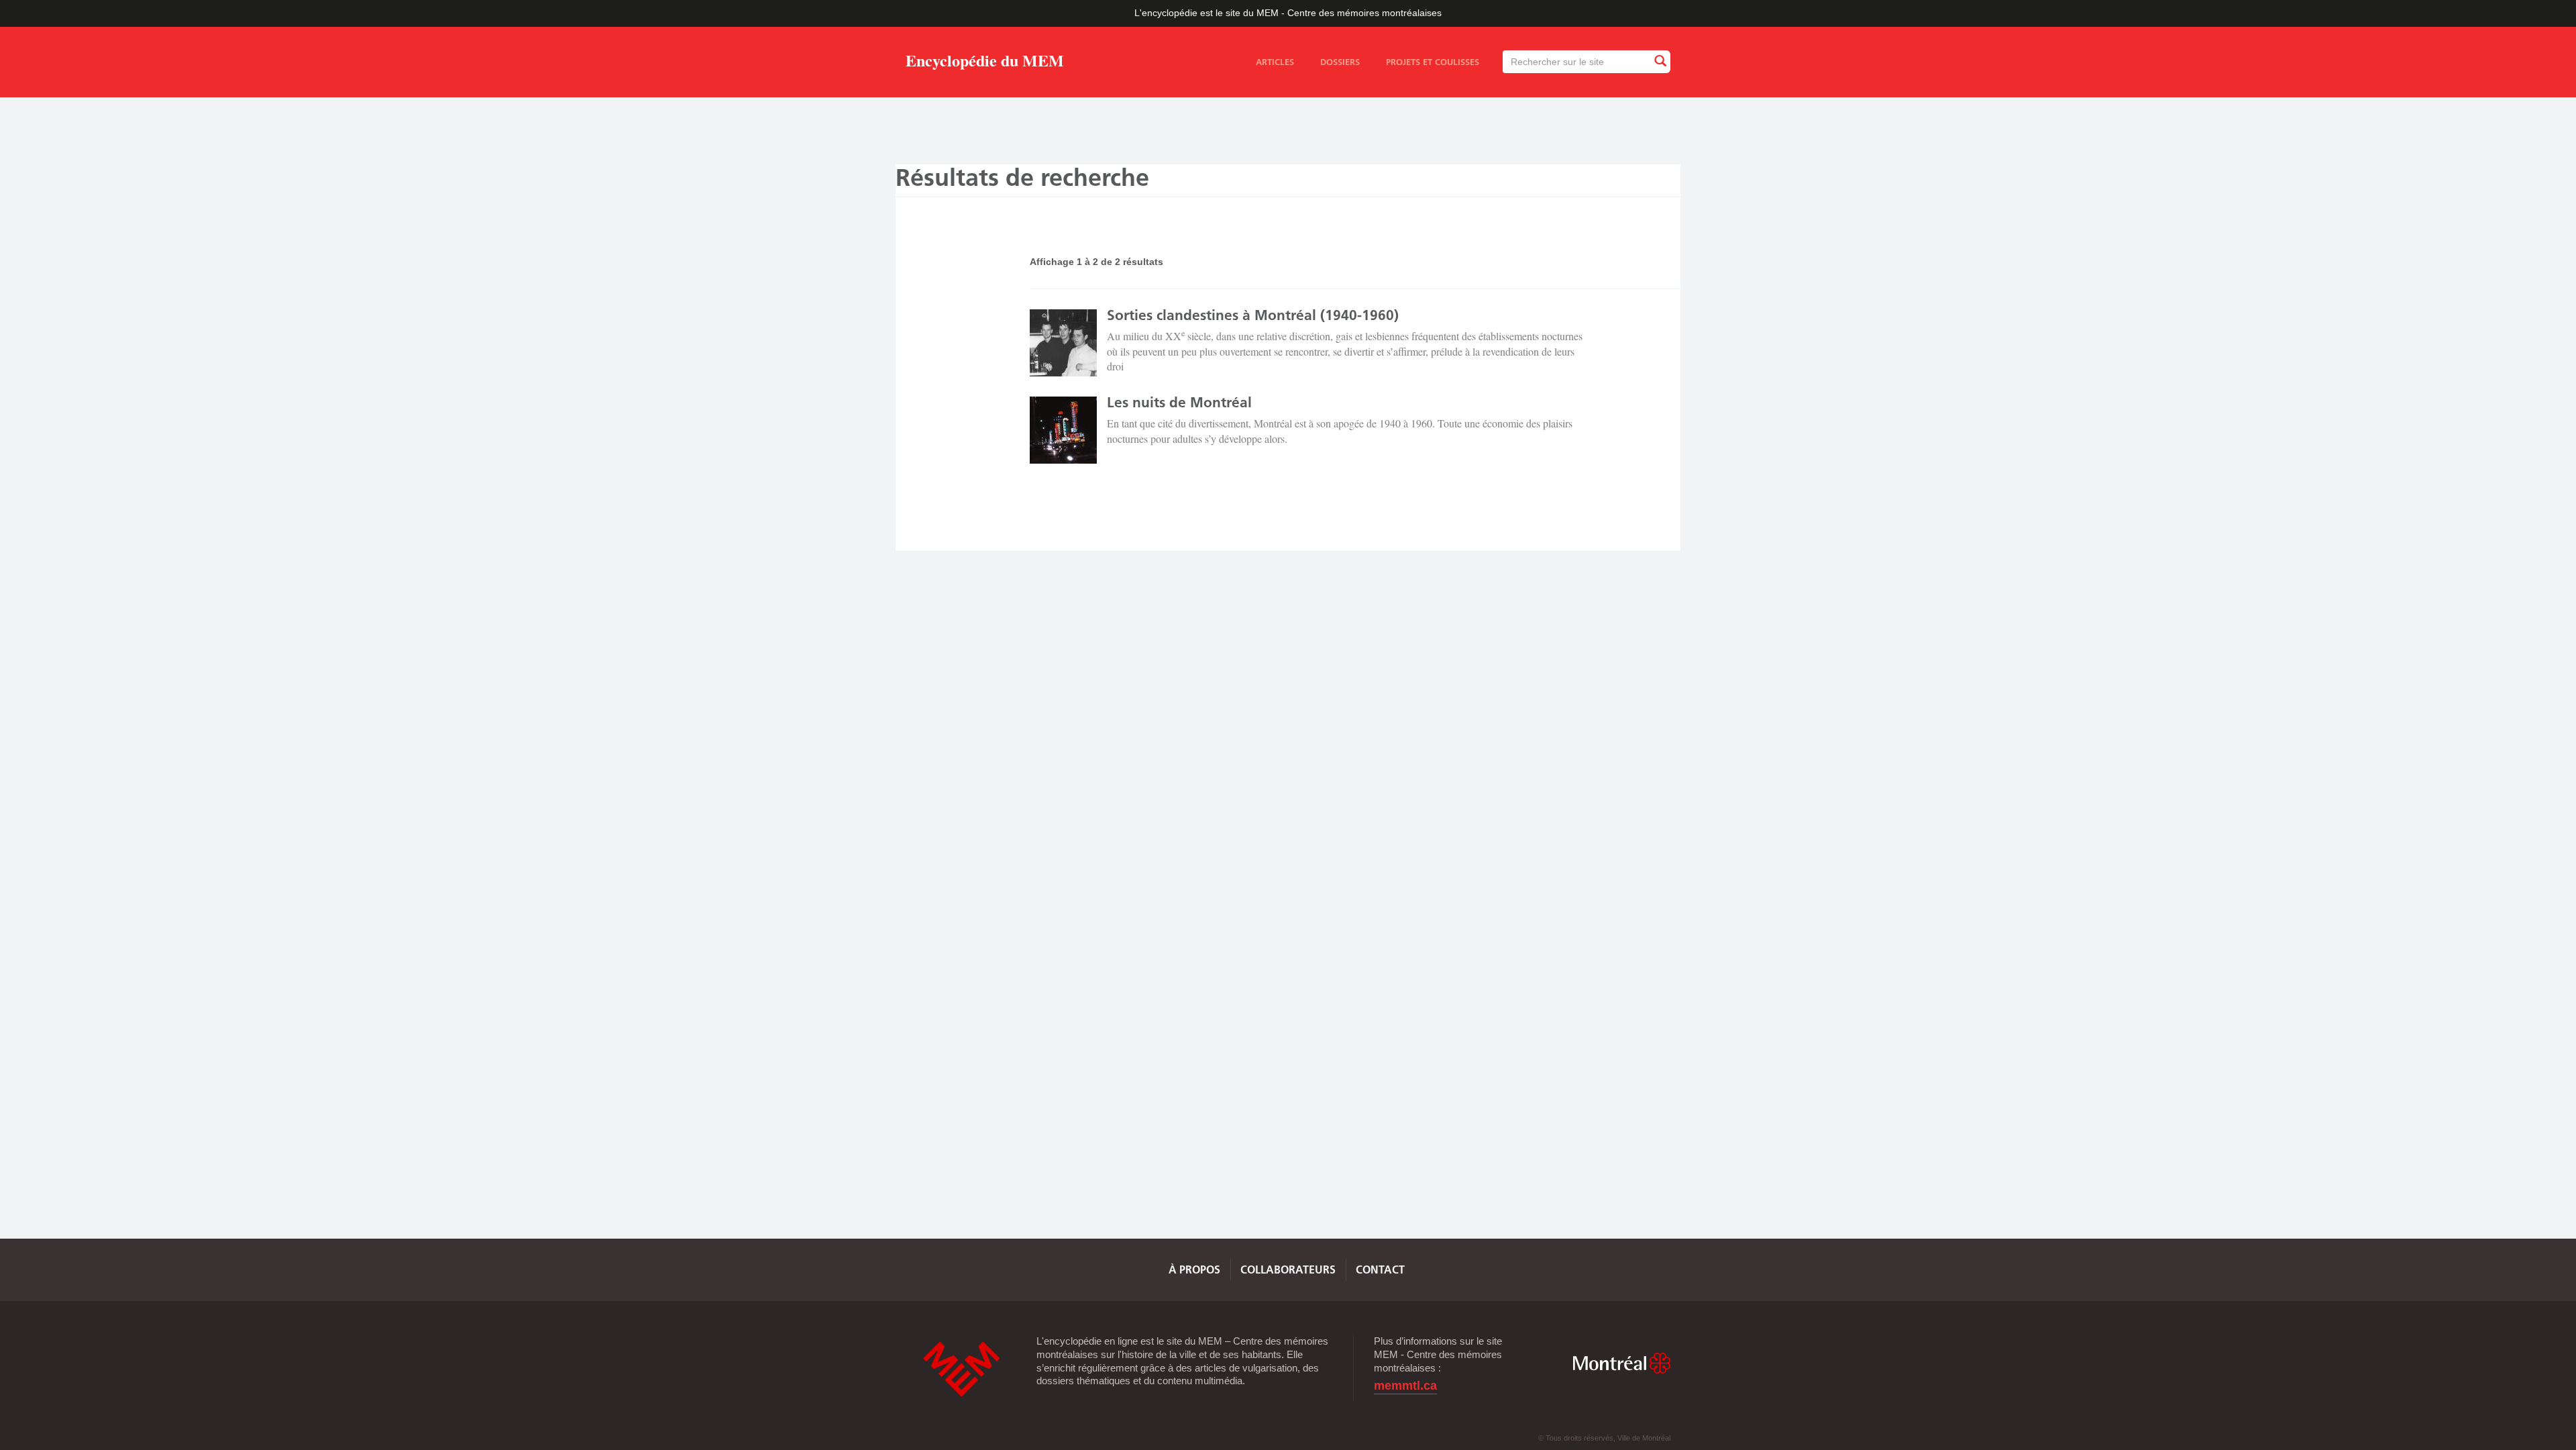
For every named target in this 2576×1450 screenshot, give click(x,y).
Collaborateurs (1288, 1270)
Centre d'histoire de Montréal (961, 1369)
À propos (1194, 1270)
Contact (1380, 1270)
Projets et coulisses (1433, 62)
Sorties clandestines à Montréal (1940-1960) (1253, 315)
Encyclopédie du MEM (985, 63)
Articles (1275, 62)
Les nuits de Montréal (1179, 402)
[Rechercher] (1660, 61)
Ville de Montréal (1621, 1363)
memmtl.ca (1405, 1386)
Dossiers (1340, 62)
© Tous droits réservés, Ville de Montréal (1604, 1438)
